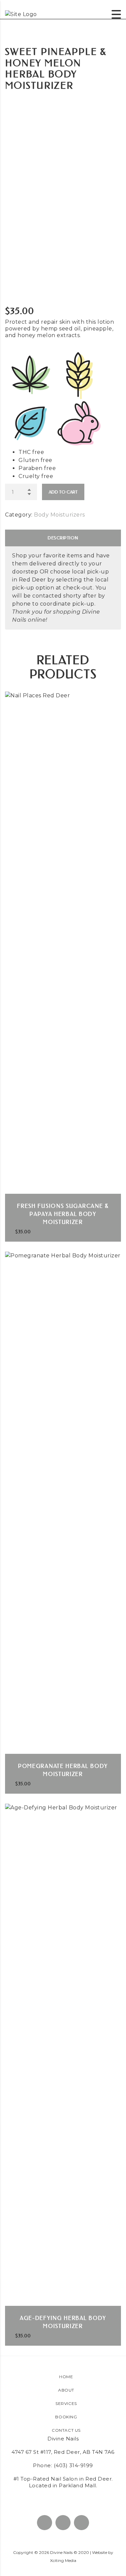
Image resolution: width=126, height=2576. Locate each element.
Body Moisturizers (59, 515)
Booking (66, 2417)
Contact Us (66, 2430)
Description (63, 538)
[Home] (21, 14)
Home (66, 2377)
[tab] (63, 538)
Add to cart (63, 492)
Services (66, 2403)
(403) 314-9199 (73, 2465)
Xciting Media (63, 2560)
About (66, 2390)
